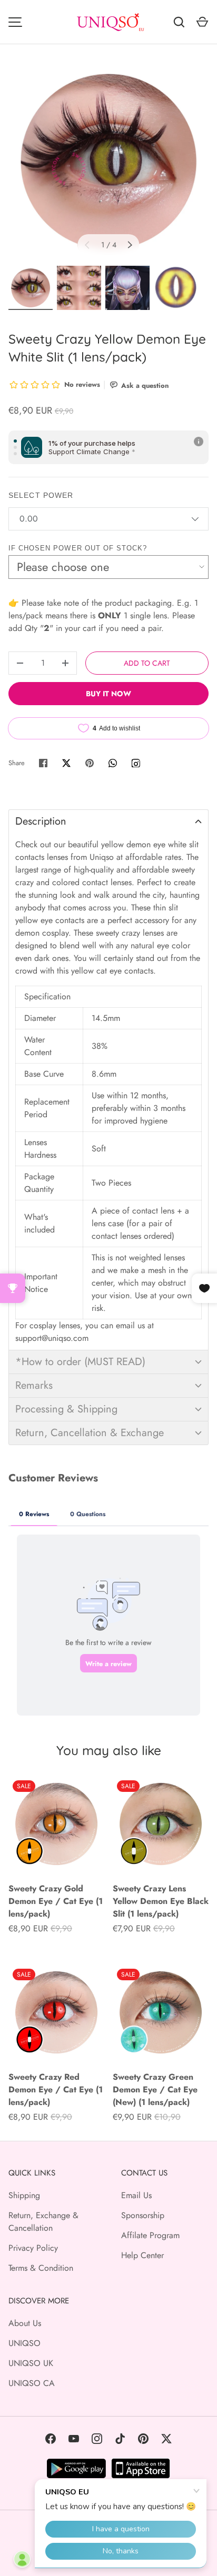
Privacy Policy (33, 2248)
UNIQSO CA (32, 2383)
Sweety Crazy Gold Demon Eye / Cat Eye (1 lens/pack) (56, 1901)
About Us (25, 2323)
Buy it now (108, 694)
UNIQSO (24, 2343)
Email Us (136, 2195)
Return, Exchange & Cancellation (43, 2222)
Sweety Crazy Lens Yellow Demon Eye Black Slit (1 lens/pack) (161, 1901)
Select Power (41, 495)
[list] (108, 162)
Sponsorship (143, 2215)
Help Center (142, 2255)
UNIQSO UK (31, 2363)
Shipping (24, 2195)
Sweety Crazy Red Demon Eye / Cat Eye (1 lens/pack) (56, 2089)
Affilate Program (150, 2235)
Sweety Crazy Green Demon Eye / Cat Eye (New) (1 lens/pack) (155, 2089)
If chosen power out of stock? (78, 548)
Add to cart (147, 663)
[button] (108, 821)
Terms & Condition (41, 2268)
